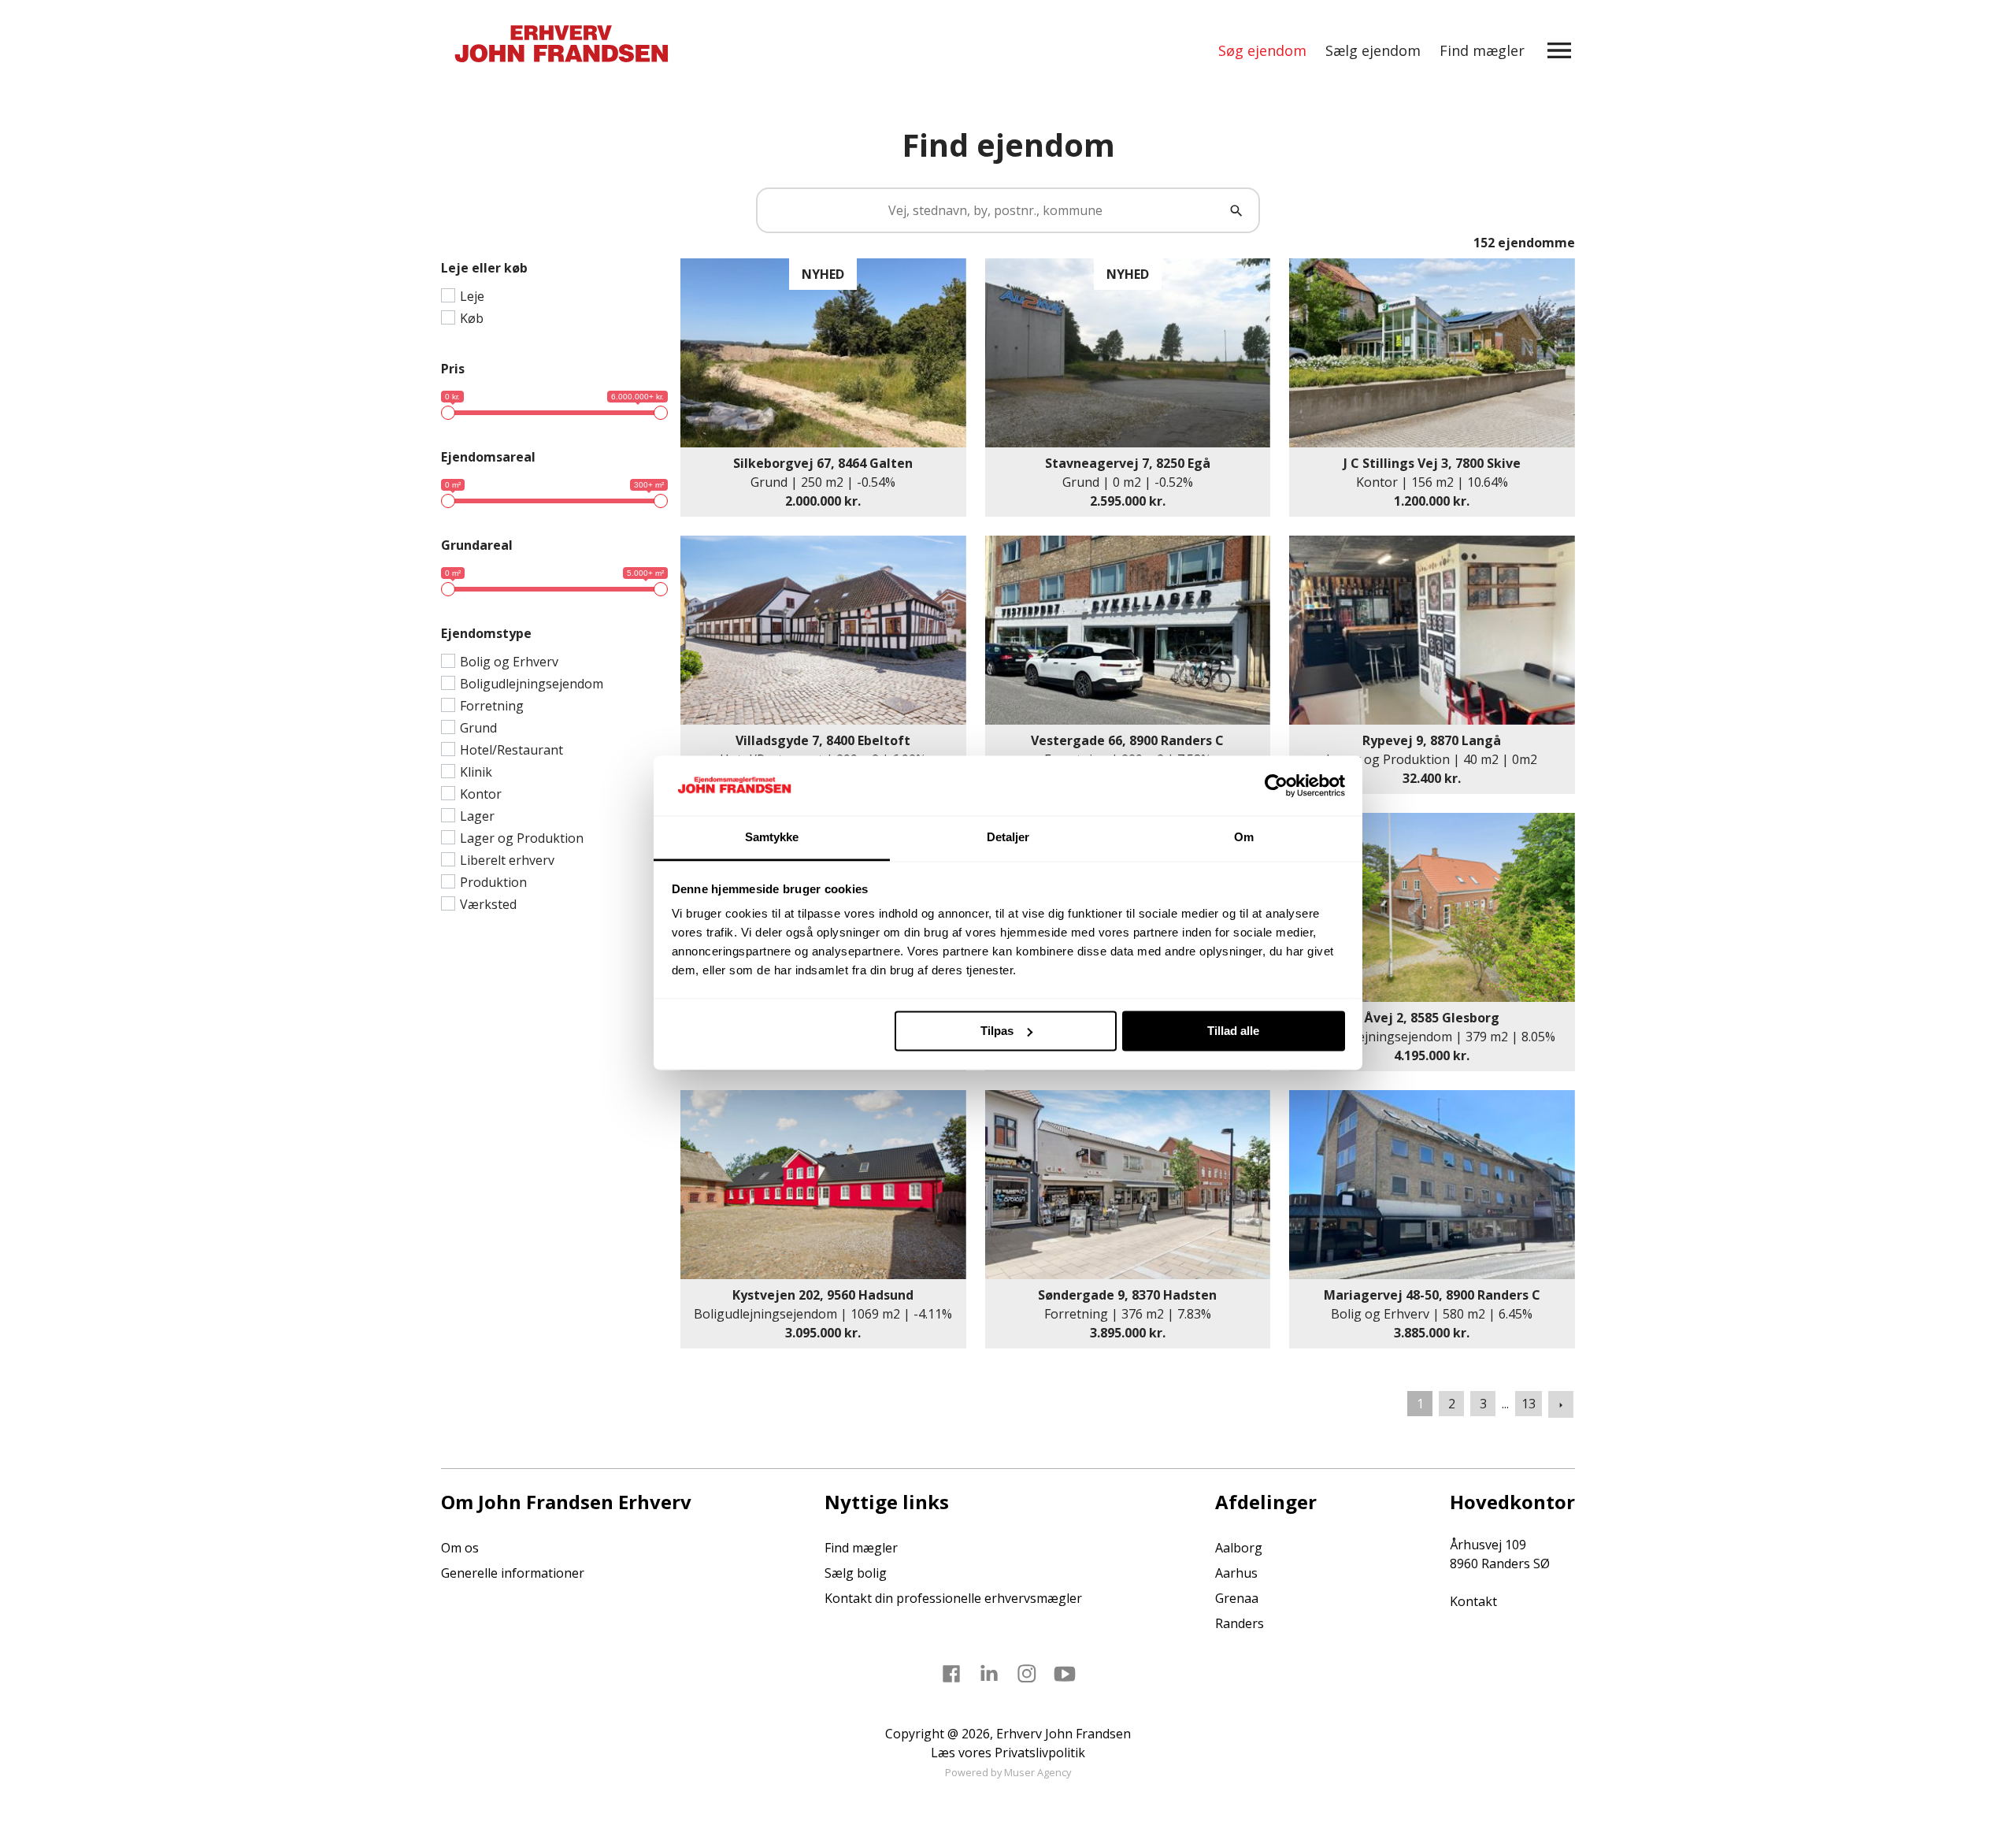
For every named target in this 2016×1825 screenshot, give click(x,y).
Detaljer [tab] (1008, 838)
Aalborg (1239, 1548)
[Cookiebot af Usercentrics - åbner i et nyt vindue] (1276, 785)
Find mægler (1482, 50)
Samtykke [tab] (772, 838)
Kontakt (1473, 1601)
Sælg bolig (856, 1573)
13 (1529, 1404)
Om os (460, 1548)
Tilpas (997, 1031)
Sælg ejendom (1373, 50)
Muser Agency (1038, 1772)
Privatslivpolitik (1040, 1753)
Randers (1240, 1623)
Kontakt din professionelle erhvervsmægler (953, 1598)
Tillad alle (1233, 1031)
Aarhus (1236, 1573)
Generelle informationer (513, 1573)
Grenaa (1237, 1598)
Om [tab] (1244, 838)
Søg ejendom (1262, 50)
